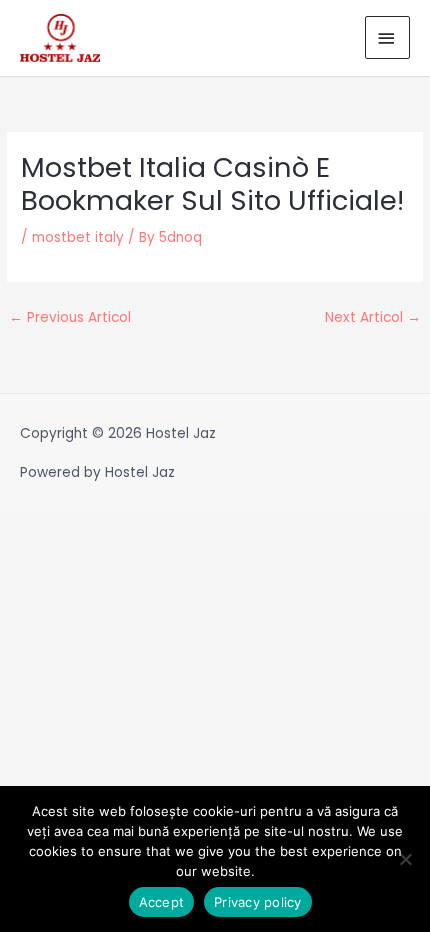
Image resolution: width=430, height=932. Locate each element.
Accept (162, 902)
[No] (405, 859)
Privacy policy (258, 902)
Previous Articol (70, 317)
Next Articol (373, 317)
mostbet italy (78, 237)
